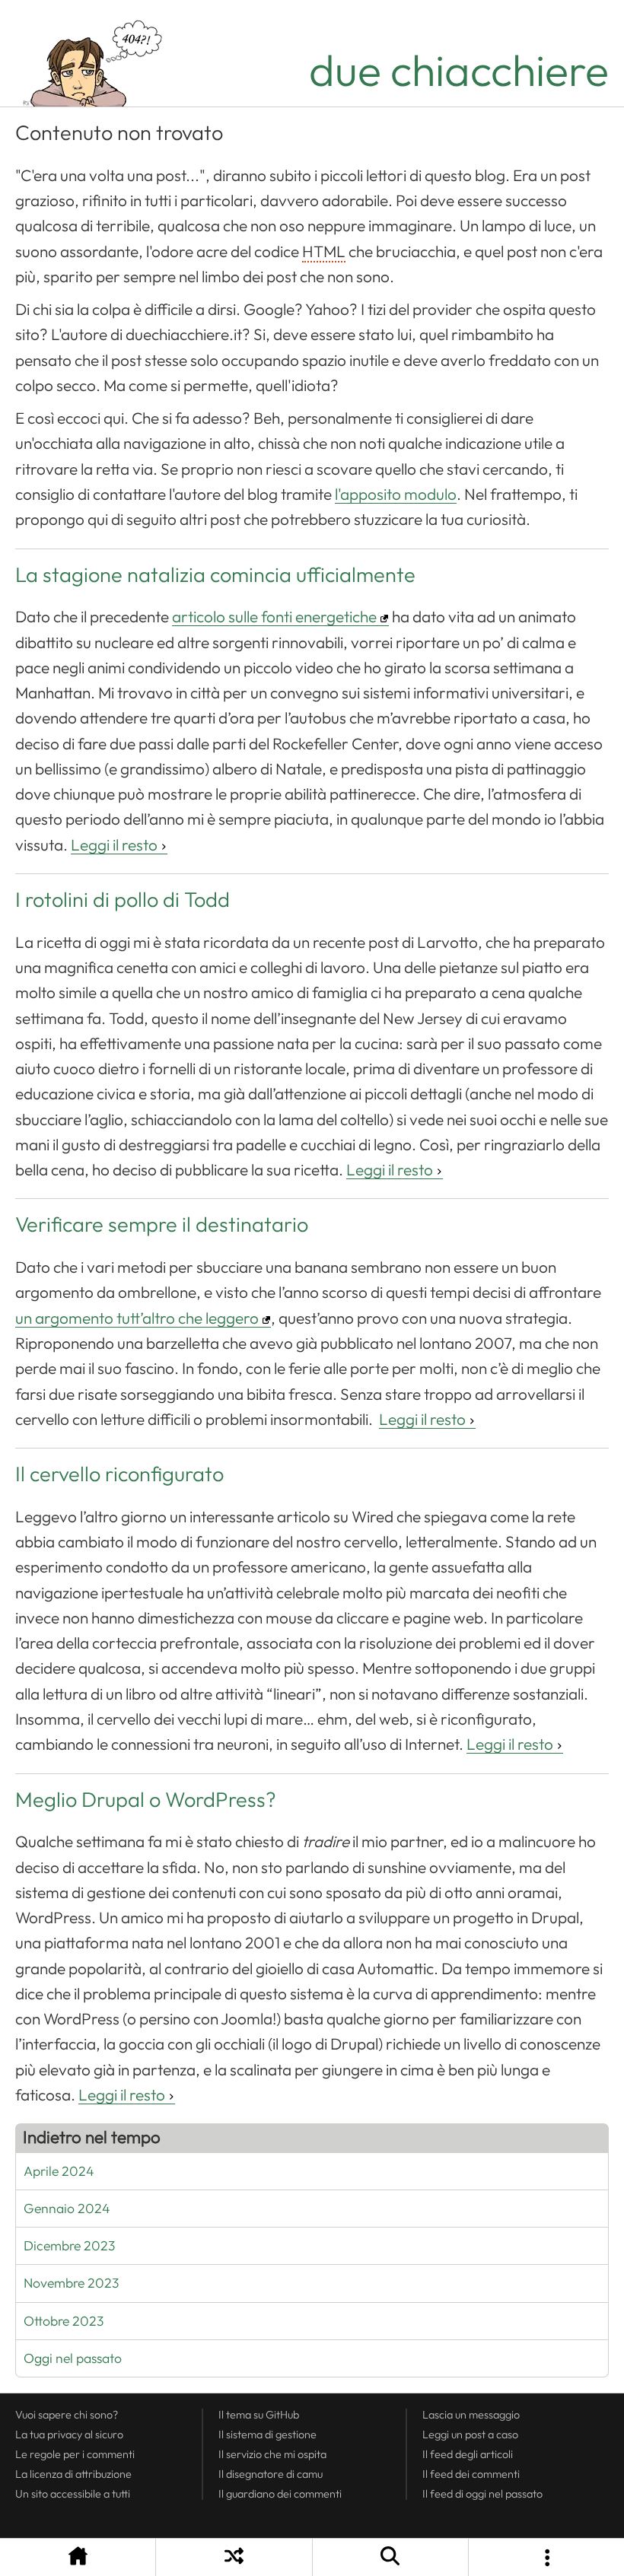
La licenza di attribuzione (73, 2474)
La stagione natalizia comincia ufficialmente (215, 575)
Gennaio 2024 (67, 2209)
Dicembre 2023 (69, 2246)
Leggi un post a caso (470, 2434)
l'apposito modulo (396, 495)
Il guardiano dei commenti (280, 2494)
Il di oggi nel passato (482, 2494)
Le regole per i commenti (75, 2454)
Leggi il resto (114, 845)
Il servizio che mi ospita (272, 2454)
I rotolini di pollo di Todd (123, 900)
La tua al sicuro (69, 2434)
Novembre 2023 (71, 2283)
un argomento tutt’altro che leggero (137, 1318)
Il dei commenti (471, 2474)
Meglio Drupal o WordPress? (146, 1800)
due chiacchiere (459, 71)
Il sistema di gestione (267, 2434)
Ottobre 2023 (64, 2321)
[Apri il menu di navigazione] (546, 2557)
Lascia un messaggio (471, 2415)
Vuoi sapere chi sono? (67, 2415)
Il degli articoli (468, 2454)
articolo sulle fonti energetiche (274, 617)
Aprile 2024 (59, 2171)
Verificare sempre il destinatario (162, 1225)
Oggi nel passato (73, 2358)
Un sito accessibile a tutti (73, 2494)
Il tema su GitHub (259, 2415)
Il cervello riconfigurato (119, 1474)
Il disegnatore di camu (271, 2474)
